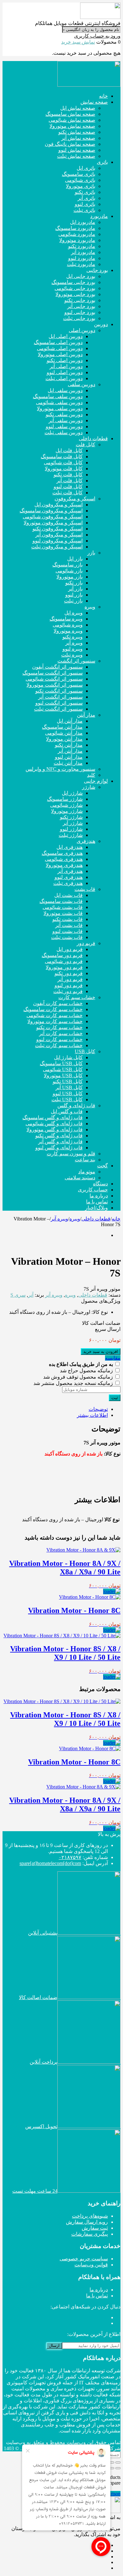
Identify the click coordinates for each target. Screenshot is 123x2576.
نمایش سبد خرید (78, 42)
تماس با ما (97, 2296)
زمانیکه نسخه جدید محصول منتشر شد (74, 1383)
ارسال (54, 2346)
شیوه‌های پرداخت (90, 2216)
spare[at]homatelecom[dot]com (50, 1863)
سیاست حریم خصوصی (84, 2259)
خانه (116, 1219)
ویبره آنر (59, 1219)
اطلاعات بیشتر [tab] (92, 1415)
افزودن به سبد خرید (101, 1352)
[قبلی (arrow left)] (118, 2468)
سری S (18, 1295)
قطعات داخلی (96, 1219)
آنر (31, 1295)
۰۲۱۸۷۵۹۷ (70, 1857)
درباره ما (99, 2290)
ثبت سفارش (95, 2228)
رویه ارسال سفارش (87, 2222)
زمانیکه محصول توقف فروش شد (79, 1377)
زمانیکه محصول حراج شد (87, 1371)
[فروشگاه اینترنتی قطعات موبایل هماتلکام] (100, 17)
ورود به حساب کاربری (97, 36)
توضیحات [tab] (98, 1409)
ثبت (115, 1398)
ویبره (75, 1219)
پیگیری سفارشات (90, 2234)
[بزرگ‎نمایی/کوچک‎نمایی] (118, 2462)
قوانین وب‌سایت (91, 2265)
